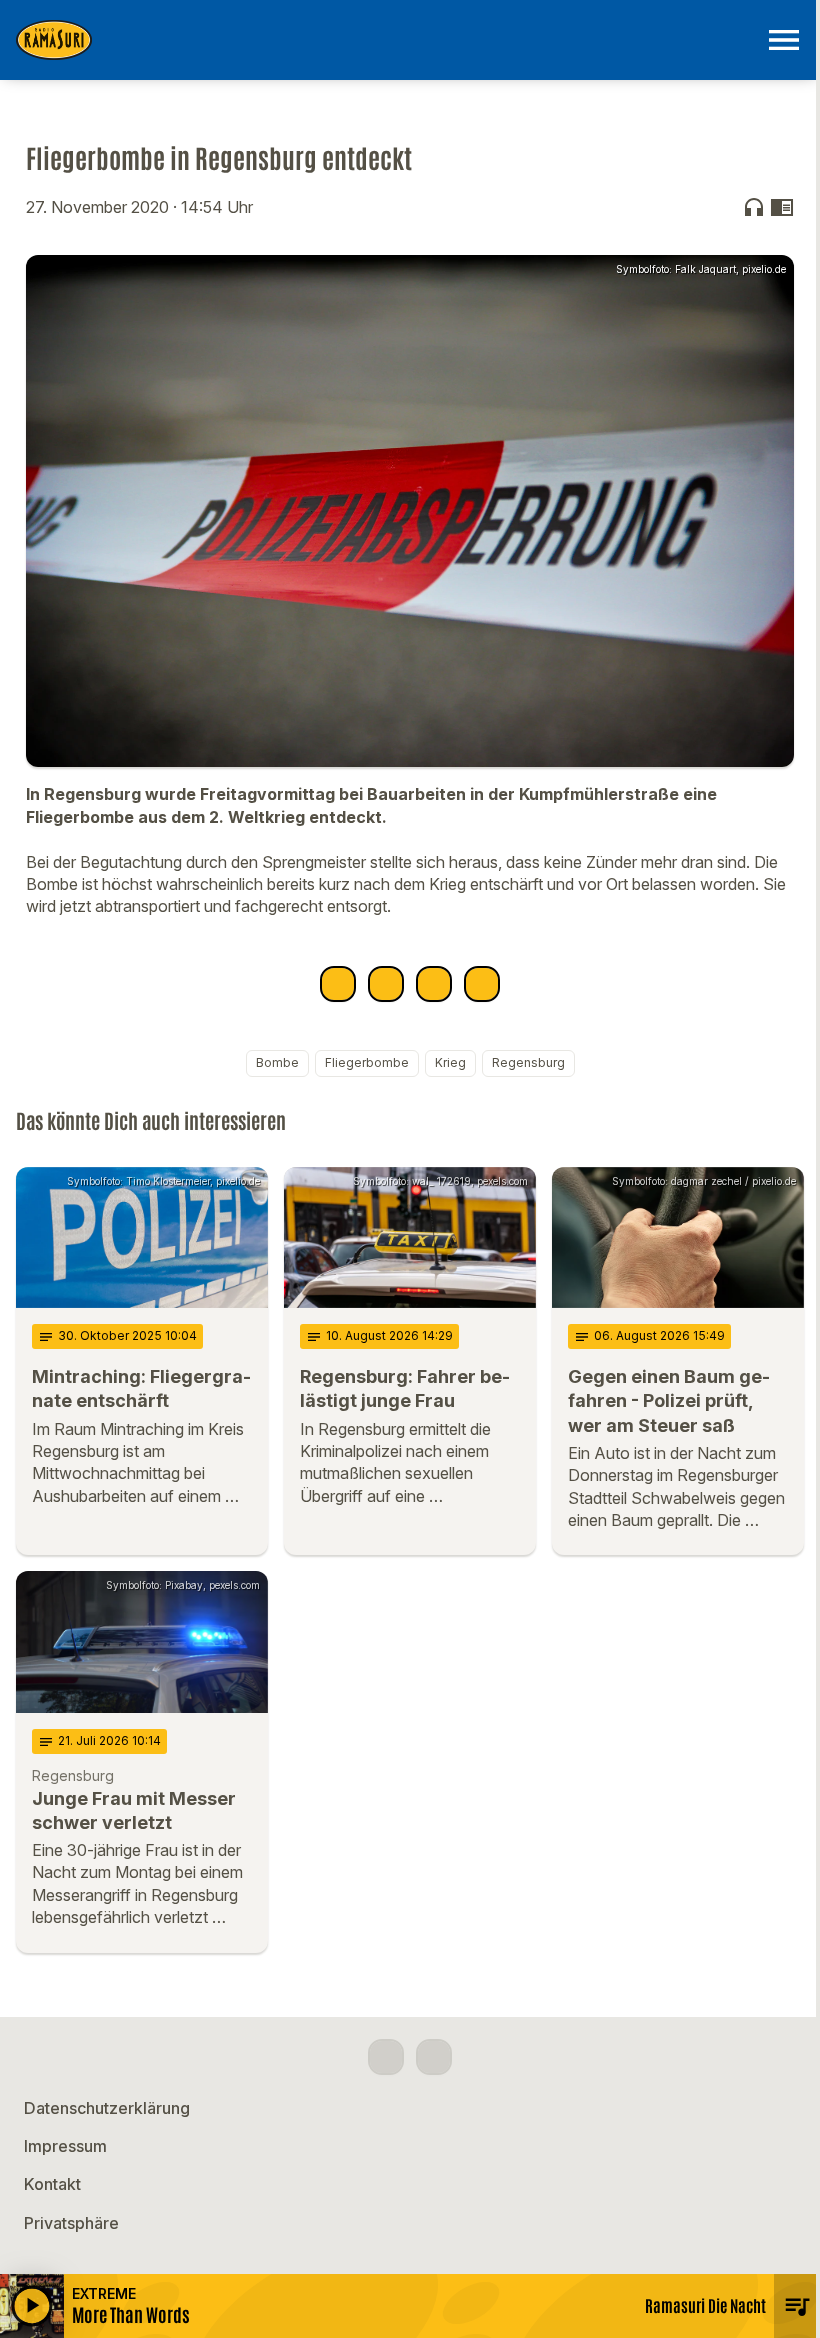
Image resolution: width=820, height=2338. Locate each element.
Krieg (450, 1062)
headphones (754, 207)
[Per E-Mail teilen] (482, 984)
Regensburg (528, 1062)
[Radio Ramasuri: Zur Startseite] (386, 40)
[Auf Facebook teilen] (338, 984)
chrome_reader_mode (782, 207)
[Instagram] (434, 2057)
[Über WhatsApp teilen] (434, 984)
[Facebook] (386, 2057)
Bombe (277, 1062)
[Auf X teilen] (386, 984)
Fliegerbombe (367, 1062)
